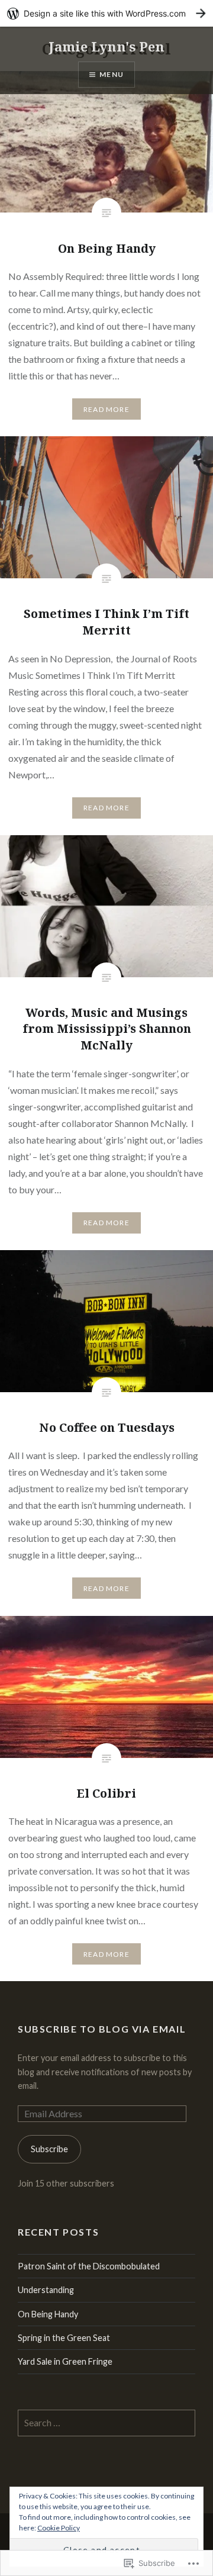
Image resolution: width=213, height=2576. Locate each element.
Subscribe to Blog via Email (102, 2029)
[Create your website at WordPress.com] (106, 13)
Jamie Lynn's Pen (106, 46)
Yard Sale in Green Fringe (65, 2361)
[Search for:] (106, 2423)
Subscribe (49, 2149)
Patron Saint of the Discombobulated (89, 2266)
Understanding (46, 2290)
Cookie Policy (59, 2528)
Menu (112, 74)
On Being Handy (48, 2314)
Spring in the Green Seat (64, 2338)
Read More (106, 409)
